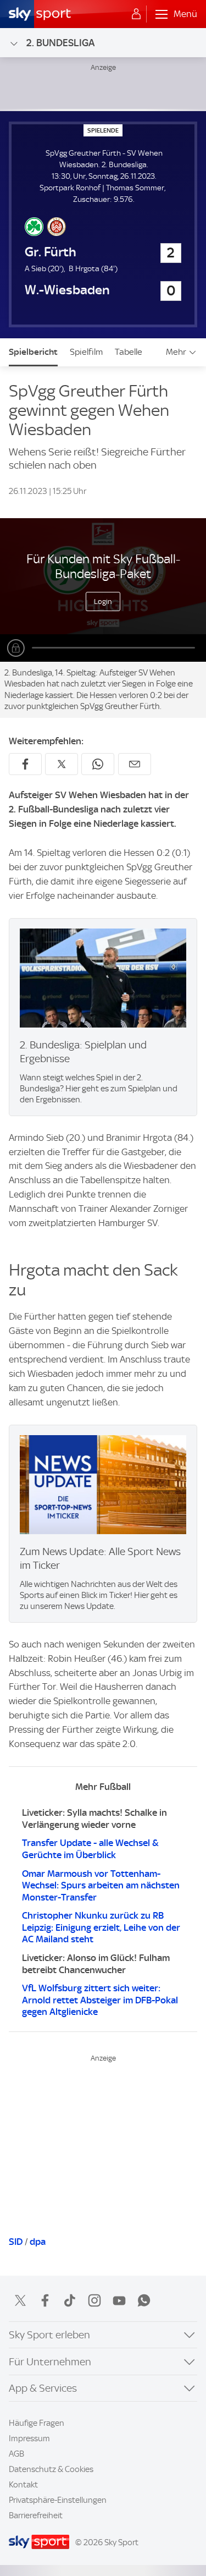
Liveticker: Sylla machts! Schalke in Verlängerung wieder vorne (94, 1819)
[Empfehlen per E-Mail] (135, 764)
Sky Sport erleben (49, 2335)
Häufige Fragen (37, 2423)
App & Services (43, 2388)
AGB (16, 2454)
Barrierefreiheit (36, 2515)
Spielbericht (33, 352)
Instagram (94, 2300)
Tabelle (129, 352)
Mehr (176, 352)
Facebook (45, 2300)
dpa (38, 2242)
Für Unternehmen (50, 2362)
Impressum (29, 2438)
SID (16, 2242)
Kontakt (23, 2485)
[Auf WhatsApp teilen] (98, 764)
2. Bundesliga (60, 43)
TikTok (70, 2300)
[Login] (136, 14)
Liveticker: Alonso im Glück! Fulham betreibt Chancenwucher (96, 1964)
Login (103, 601)
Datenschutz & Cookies (51, 2469)
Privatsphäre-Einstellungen (58, 2500)
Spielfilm (86, 352)
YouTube (119, 2300)
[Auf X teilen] (62, 764)
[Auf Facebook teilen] (25, 764)
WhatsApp (144, 2300)
